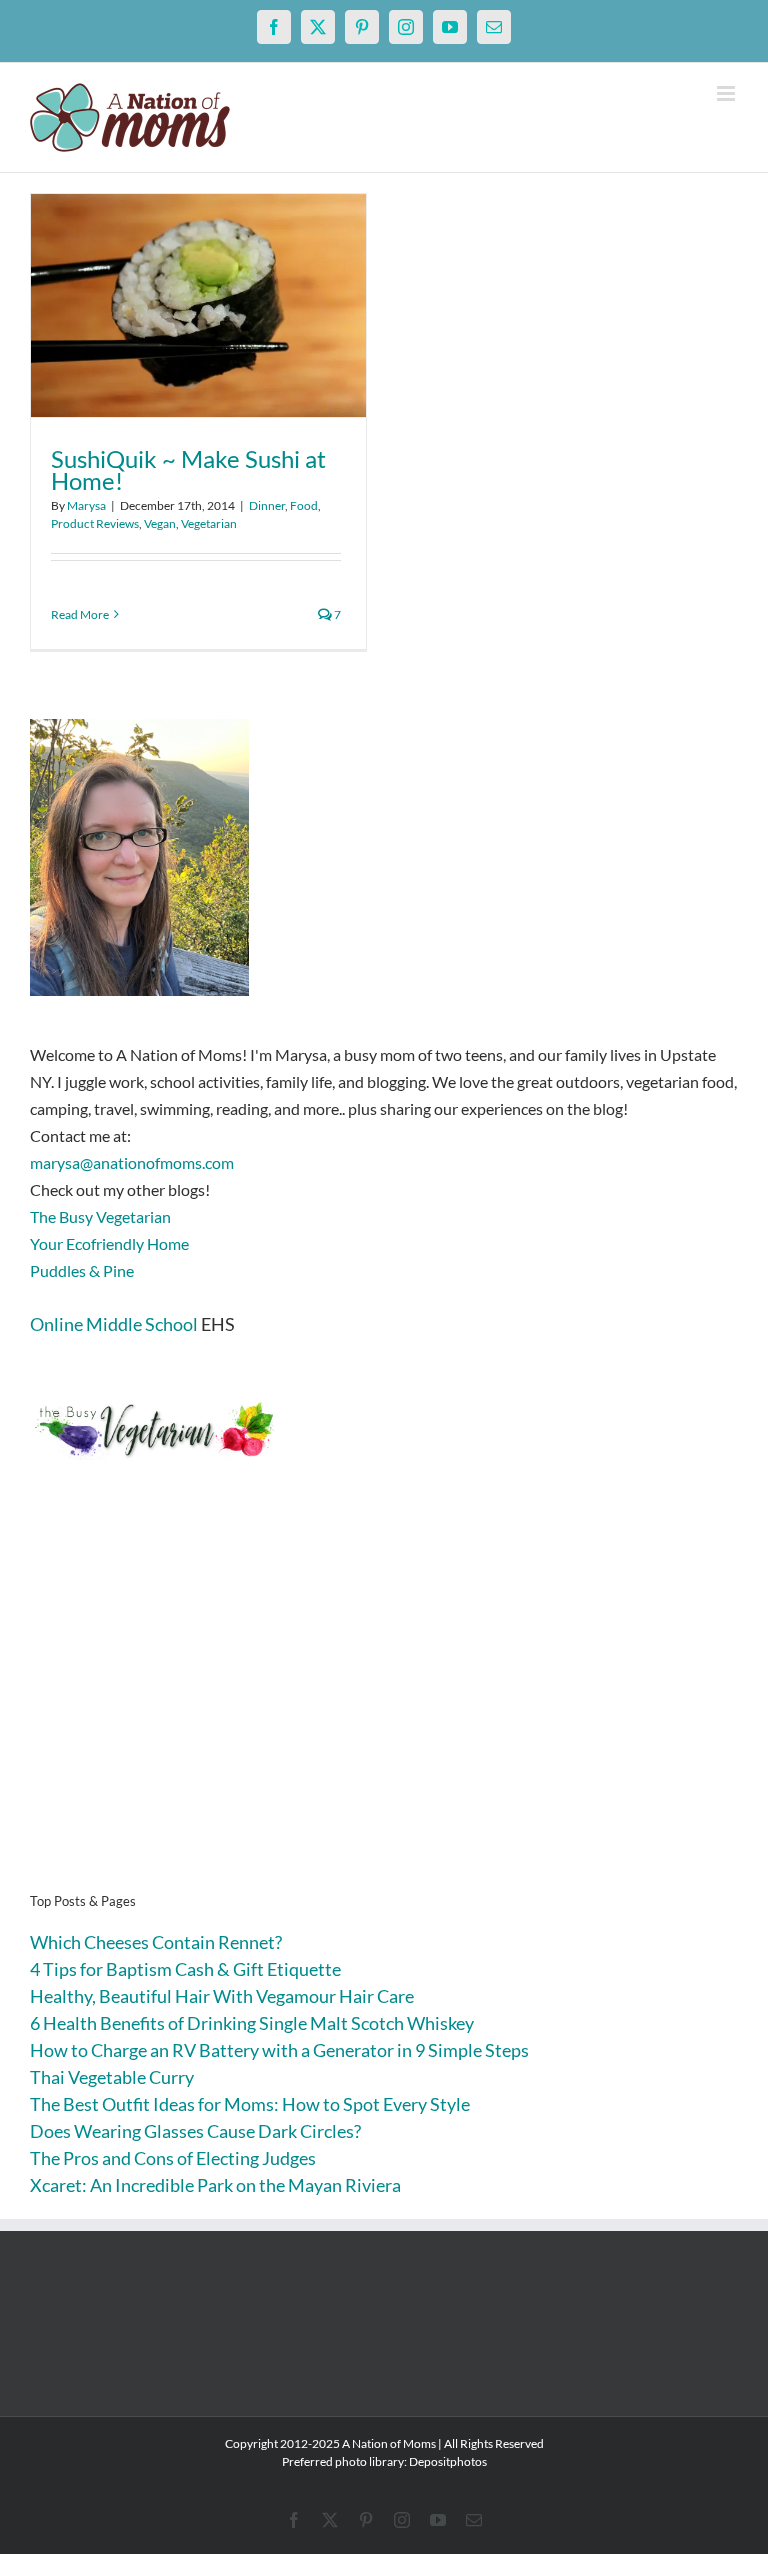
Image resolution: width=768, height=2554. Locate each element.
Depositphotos (448, 2461)
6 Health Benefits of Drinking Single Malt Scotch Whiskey (252, 2023)
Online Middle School (114, 1324)
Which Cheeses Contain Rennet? (156, 1942)
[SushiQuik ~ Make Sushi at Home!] (198, 305)
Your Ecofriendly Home (109, 1243)
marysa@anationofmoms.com (132, 1162)
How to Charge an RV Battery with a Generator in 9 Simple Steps (279, 2050)
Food (304, 505)
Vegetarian (209, 523)
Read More (80, 614)
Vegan (160, 523)
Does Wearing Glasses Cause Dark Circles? (195, 2131)
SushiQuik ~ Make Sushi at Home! (188, 469)
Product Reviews (95, 523)
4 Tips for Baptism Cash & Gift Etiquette (185, 1969)
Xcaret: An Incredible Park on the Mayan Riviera (215, 2185)
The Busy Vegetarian (100, 1216)
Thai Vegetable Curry (112, 2077)
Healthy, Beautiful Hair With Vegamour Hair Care (222, 1996)
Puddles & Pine (82, 1270)
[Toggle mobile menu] (727, 93)
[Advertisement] (384, 1707)
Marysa (86, 505)
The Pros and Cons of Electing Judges (173, 2158)
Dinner (267, 505)
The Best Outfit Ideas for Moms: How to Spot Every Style (250, 2104)
